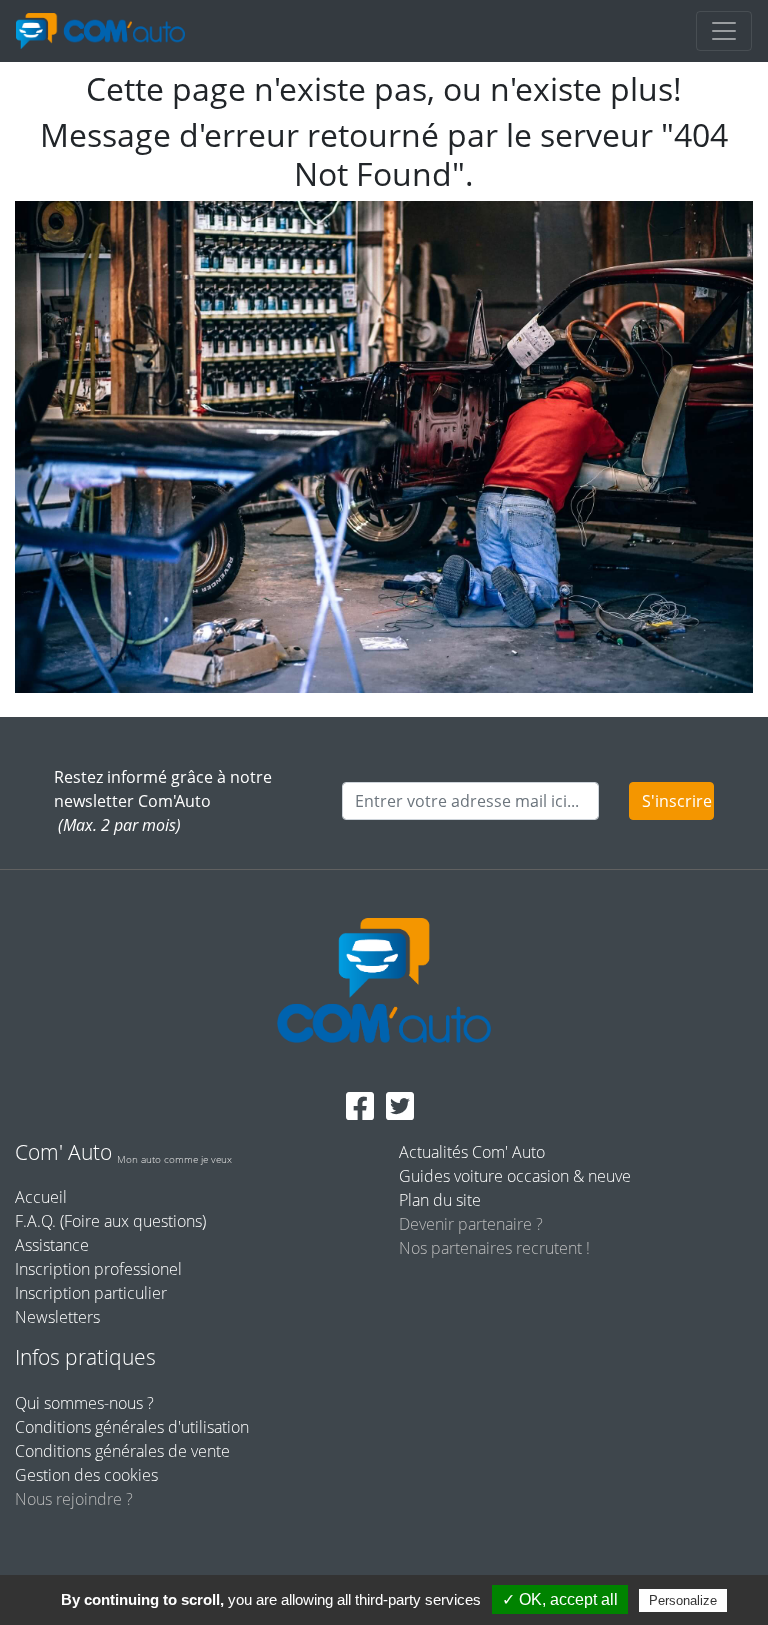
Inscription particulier (91, 1293)
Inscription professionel (98, 1269)
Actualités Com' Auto (472, 1152)
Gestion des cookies (86, 1475)
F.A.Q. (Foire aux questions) (110, 1221)
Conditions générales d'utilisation (132, 1427)
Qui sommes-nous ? (84, 1403)
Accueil (41, 1197)
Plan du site (440, 1200)
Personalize (683, 1600)
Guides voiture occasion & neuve (515, 1176)
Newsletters (57, 1317)
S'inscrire (677, 801)
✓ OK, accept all (560, 1599)
